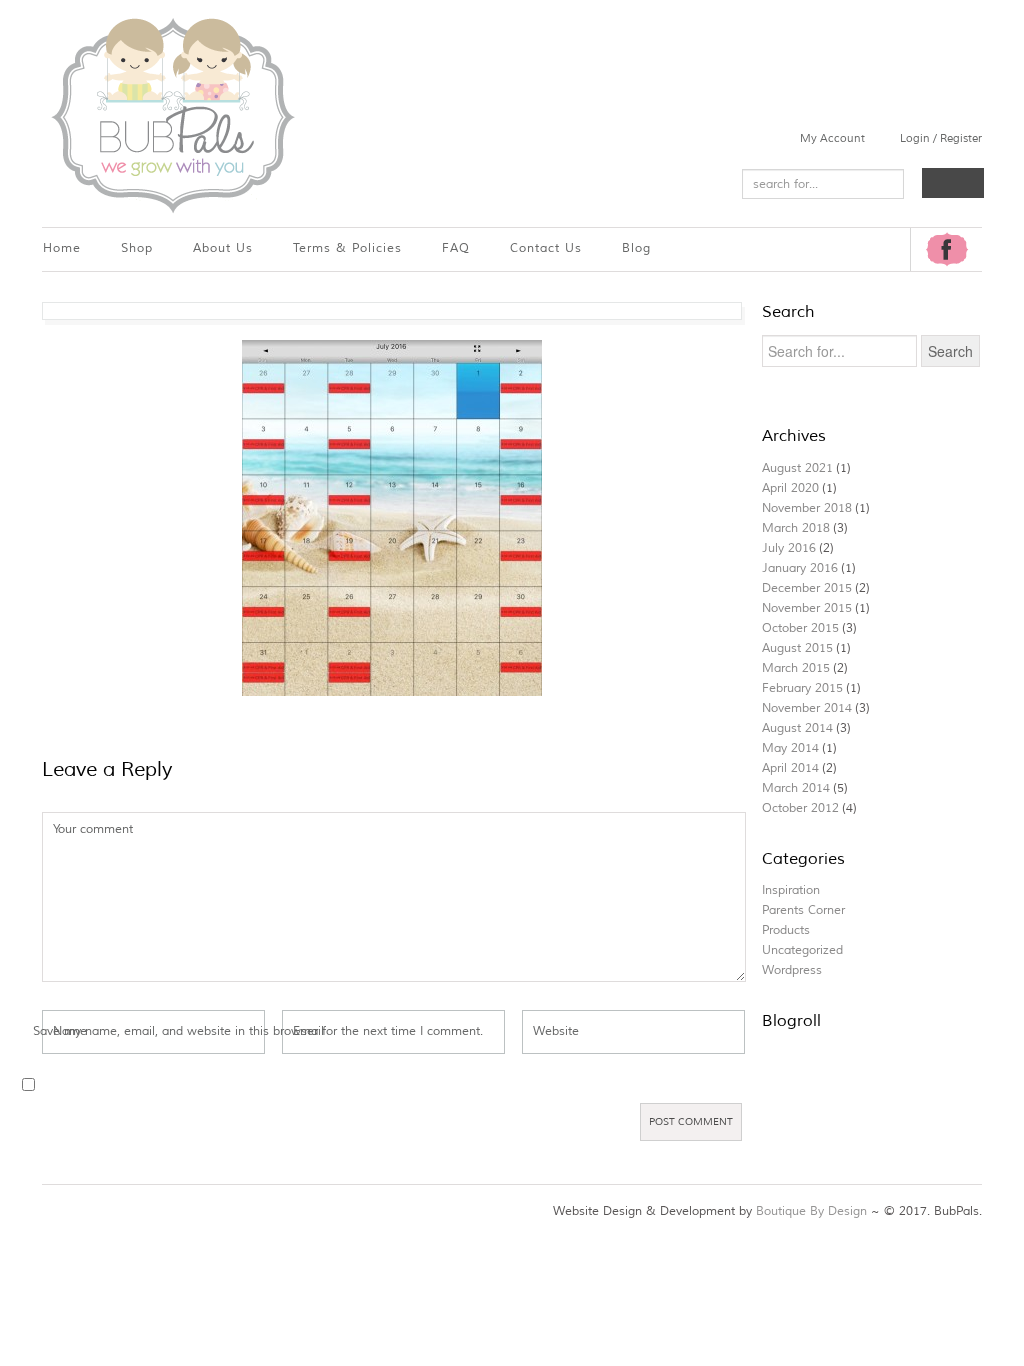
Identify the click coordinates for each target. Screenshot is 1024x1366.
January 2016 (800, 568)
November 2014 (807, 708)
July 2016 (789, 548)
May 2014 (790, 748)
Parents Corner (803, 910)
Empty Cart (953, 183)
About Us (223, 248)
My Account (832, 138)
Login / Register (941, 138)
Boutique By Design (811, 1211)
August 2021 (797, 468)
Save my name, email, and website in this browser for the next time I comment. (258, 1031)
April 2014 (790, 768)
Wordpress (792, 970)
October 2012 (800, 808)
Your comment (93, 829)
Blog (636, 248)
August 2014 (797, 728)
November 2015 (807, 608)
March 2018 (796, 528)
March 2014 (796, 788)
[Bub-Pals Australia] (172, 113)
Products (786, 930)
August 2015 (797, 648)
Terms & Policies (347, 248)
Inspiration (791, 890)
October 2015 (800, 628)
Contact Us (546, 248)
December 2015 (807, 588)
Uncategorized (802, 950)
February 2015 (802, 688)
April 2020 (790, 488)
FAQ (456, 248)
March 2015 (796, 668)
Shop (137, 248)
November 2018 (807, 508)
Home (62, 248)
